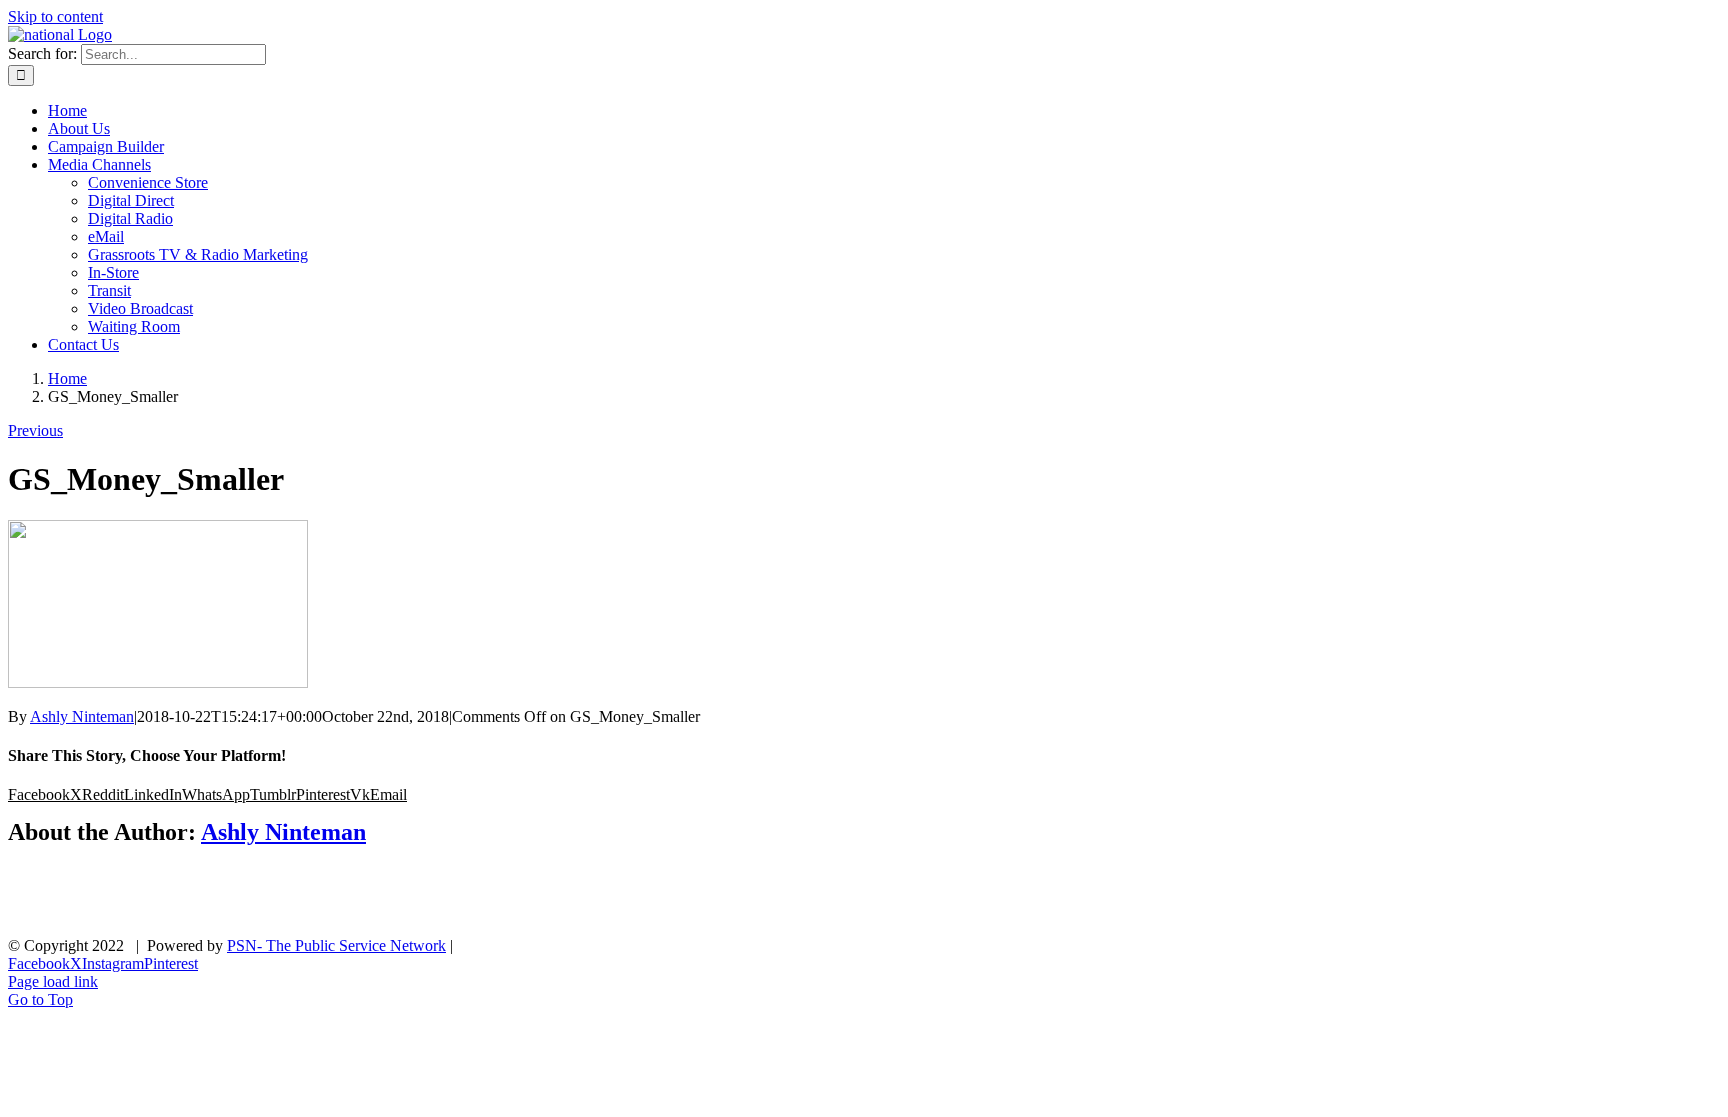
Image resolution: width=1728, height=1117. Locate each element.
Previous (35, 430)
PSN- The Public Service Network (336, 945)
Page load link (53, 981)
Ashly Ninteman (82, 716)
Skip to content (55, 16)
